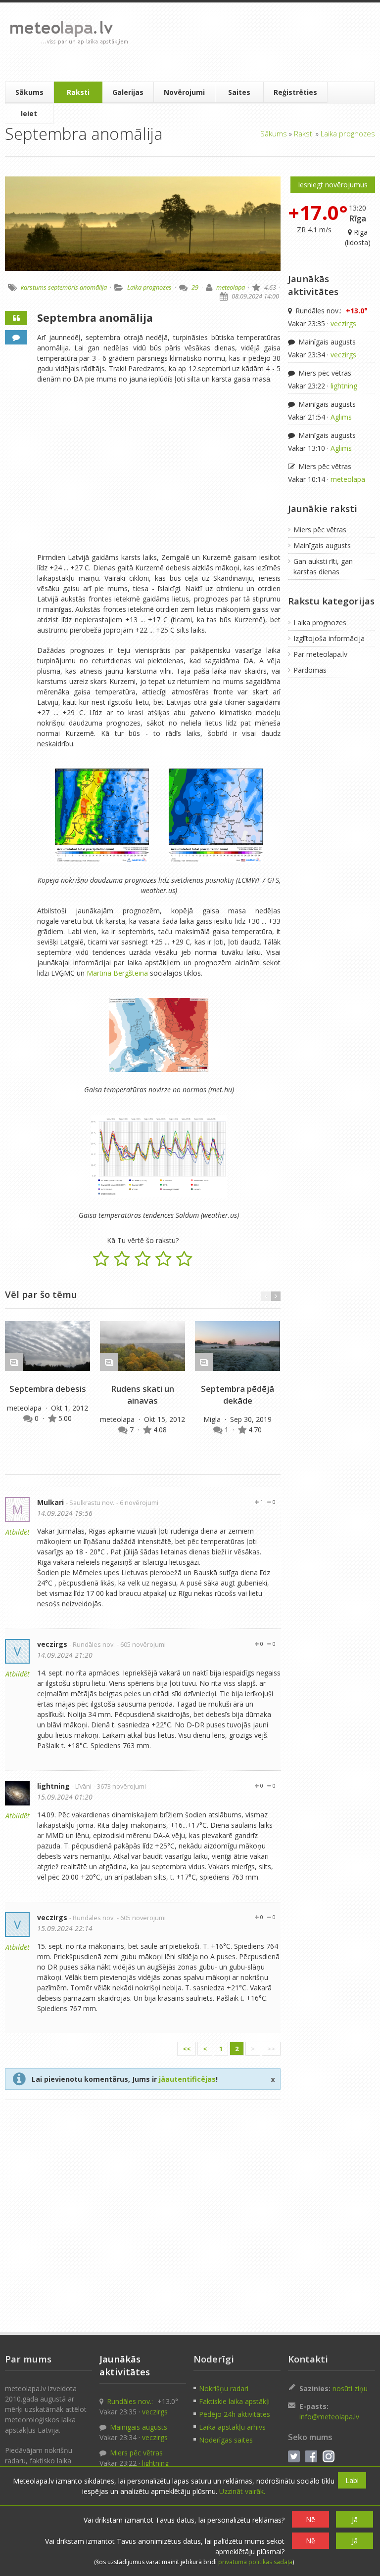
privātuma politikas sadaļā (255, 2562)
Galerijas (128, 92)
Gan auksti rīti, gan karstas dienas (323, 566)
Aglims (341, 417)
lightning (53, 1786)
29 (195, 287)
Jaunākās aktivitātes (313, 285)
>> (271, 2049)
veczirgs (52, 1644)
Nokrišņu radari (224, 2388)
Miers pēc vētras (324, 373)
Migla (213, 1419)
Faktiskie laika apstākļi (234, 2401)
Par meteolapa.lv (320, 654)
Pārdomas (310, 670)
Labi (352, 2480)
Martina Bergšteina (117, 973)
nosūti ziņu (350, 2388)
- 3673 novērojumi (120, 1786)
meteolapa (231, 287)
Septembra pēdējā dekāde (237, 1395)
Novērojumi (184, 92)
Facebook (311, 2456)
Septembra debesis (48, 1389)
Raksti (78, 92)
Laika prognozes (348, 133)
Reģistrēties (295, 92)
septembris (63, 287)
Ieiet (29, 113)
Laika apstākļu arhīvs (232, 2427)
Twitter (294, 2456)
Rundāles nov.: (331, 311)
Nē (310, 2519)
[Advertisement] (253, 42)
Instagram (329, 2456)
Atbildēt (18, 1532)
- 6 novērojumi (137, 1503)
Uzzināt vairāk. (242, 2491)
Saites (239, 92)
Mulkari (50, 1502)
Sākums (29, 92)
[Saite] (47, 1346)
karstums (34, 287)
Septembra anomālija (95, 318)
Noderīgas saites (226, 2440)
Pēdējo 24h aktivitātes (235, 2414)
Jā (355, 2519)
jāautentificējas (187, 2079)
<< (187, 2049)
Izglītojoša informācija (329, 638)
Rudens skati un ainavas (142, 1395)
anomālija (93, 287)
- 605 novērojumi (141, 1645)
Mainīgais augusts (326, 342)
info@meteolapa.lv (329, 2417)
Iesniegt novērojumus (333, 185)
